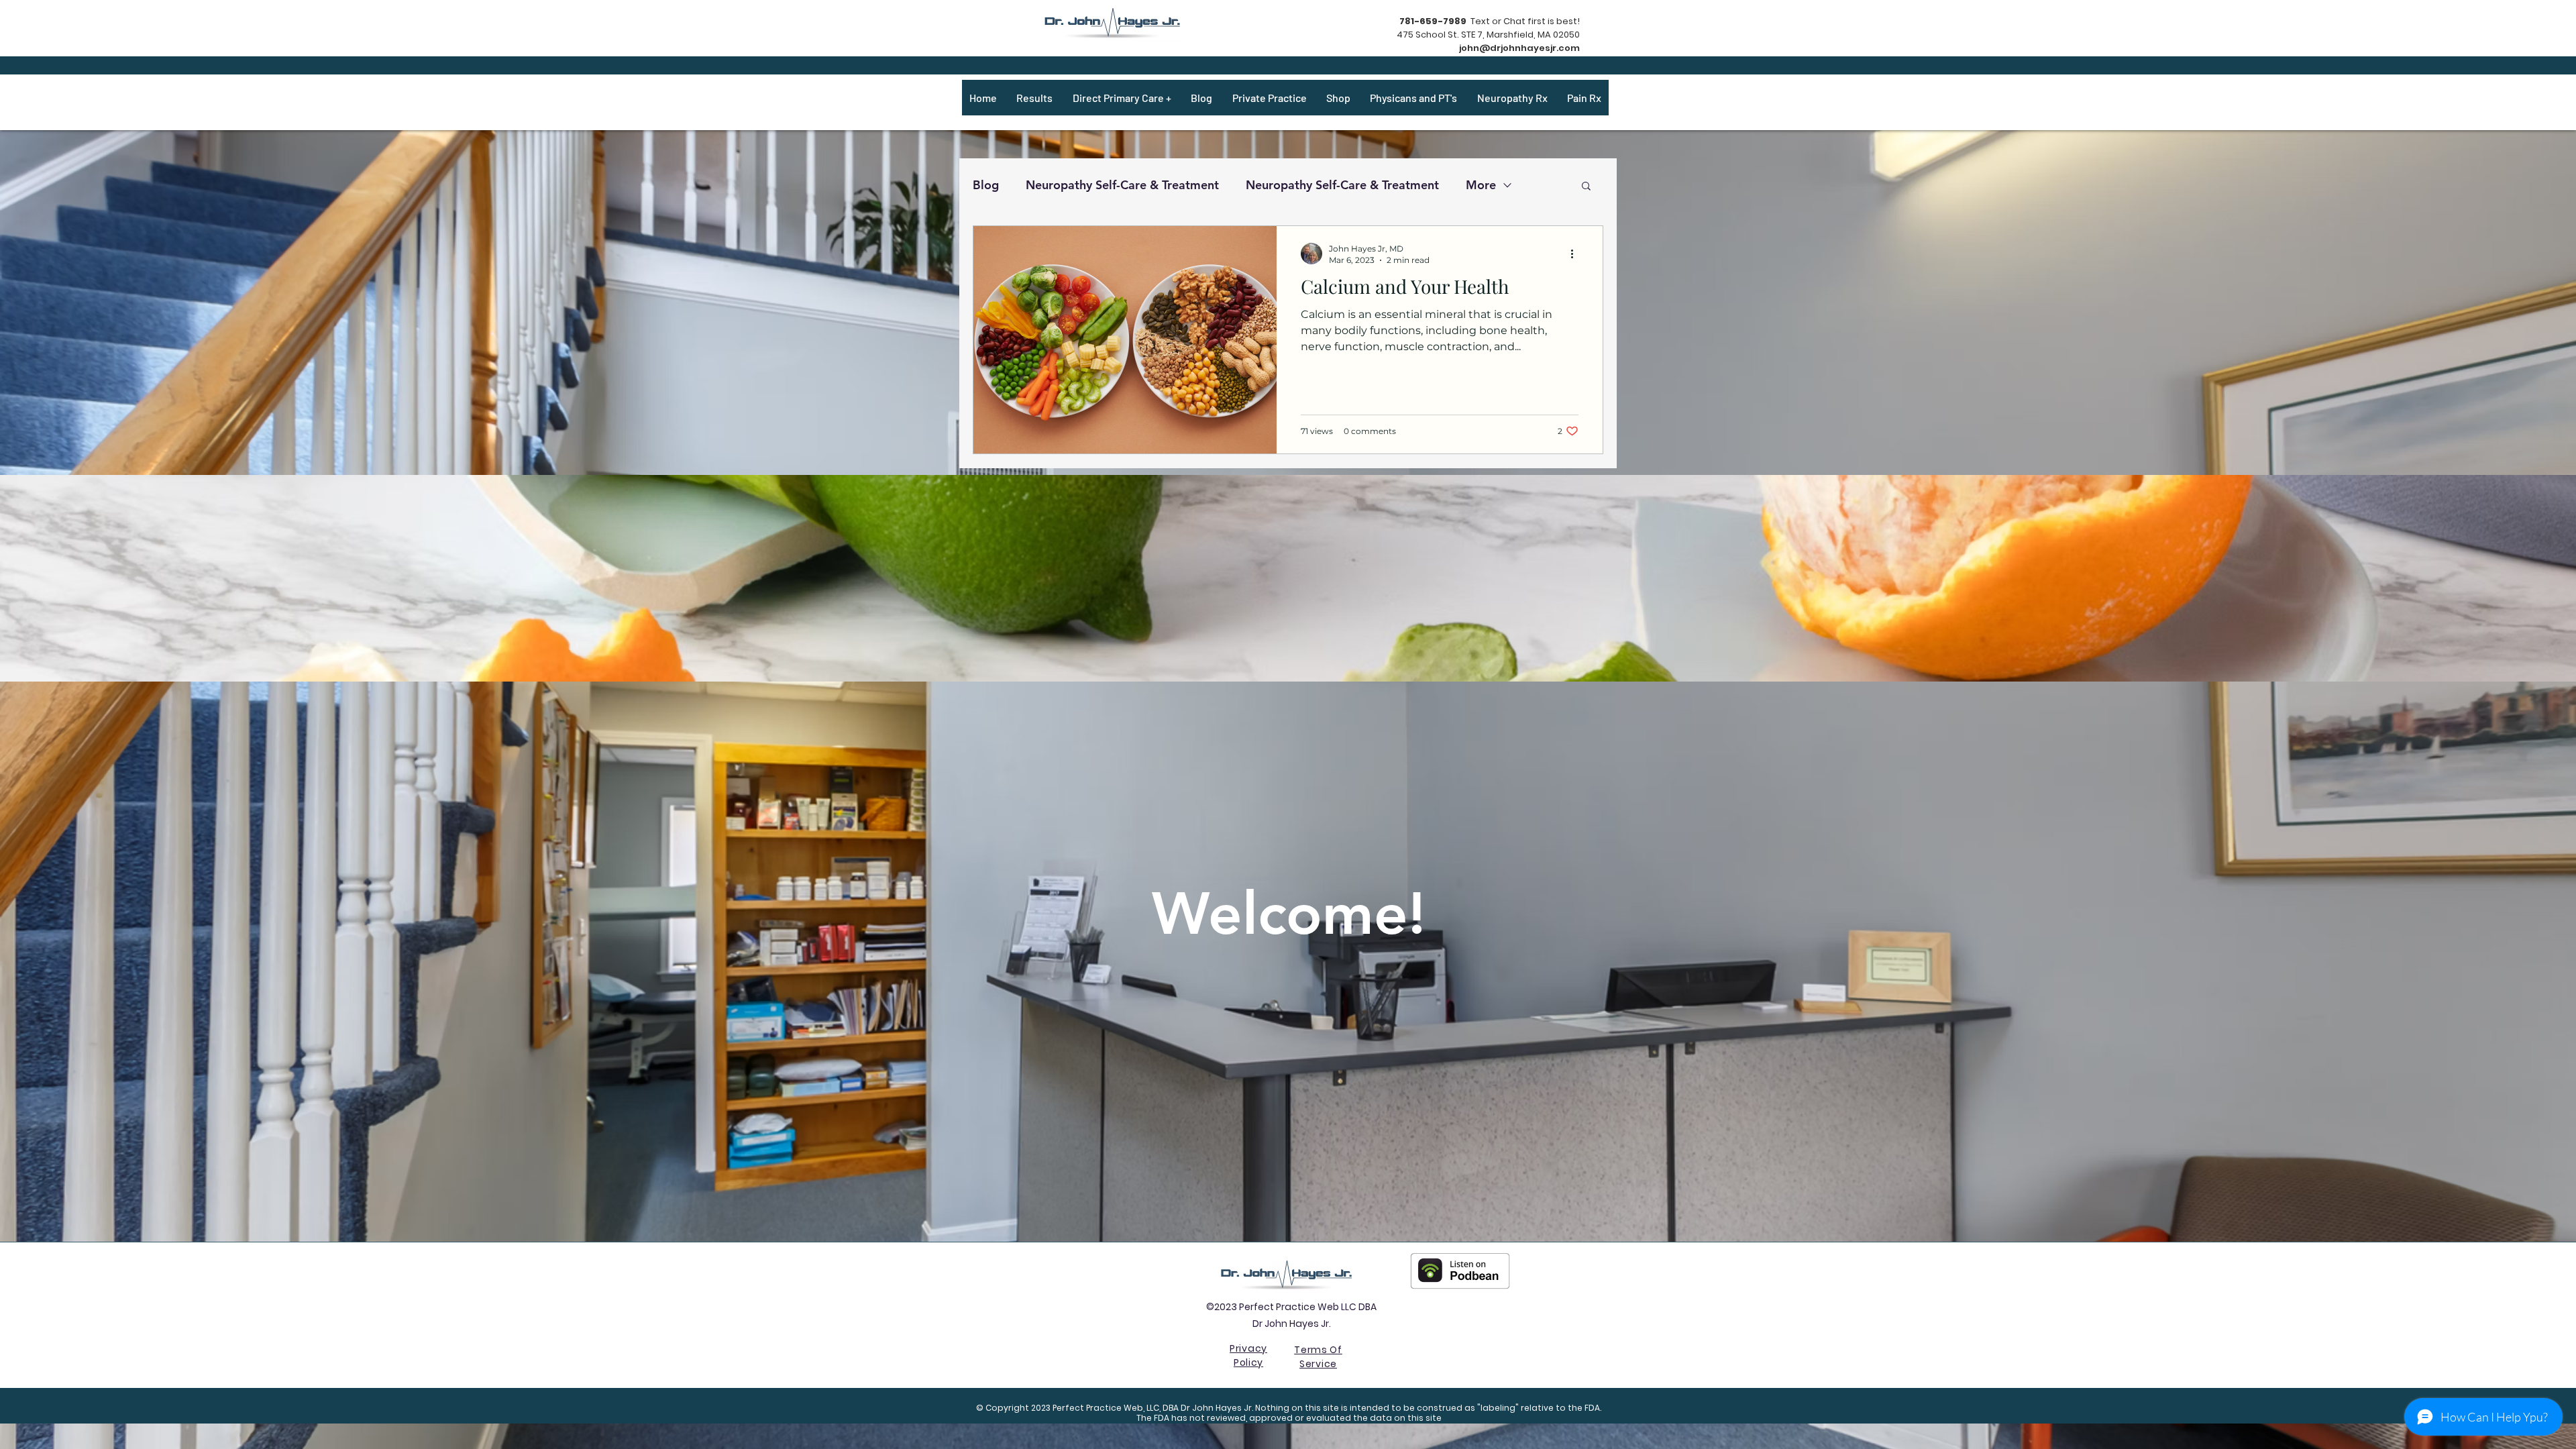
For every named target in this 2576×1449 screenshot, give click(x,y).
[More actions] (1576, 254)
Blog (986, 185)
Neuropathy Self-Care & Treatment (1122, 185)
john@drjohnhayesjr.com (1519, 48)
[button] (1586, 187)
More (1481, 185)
